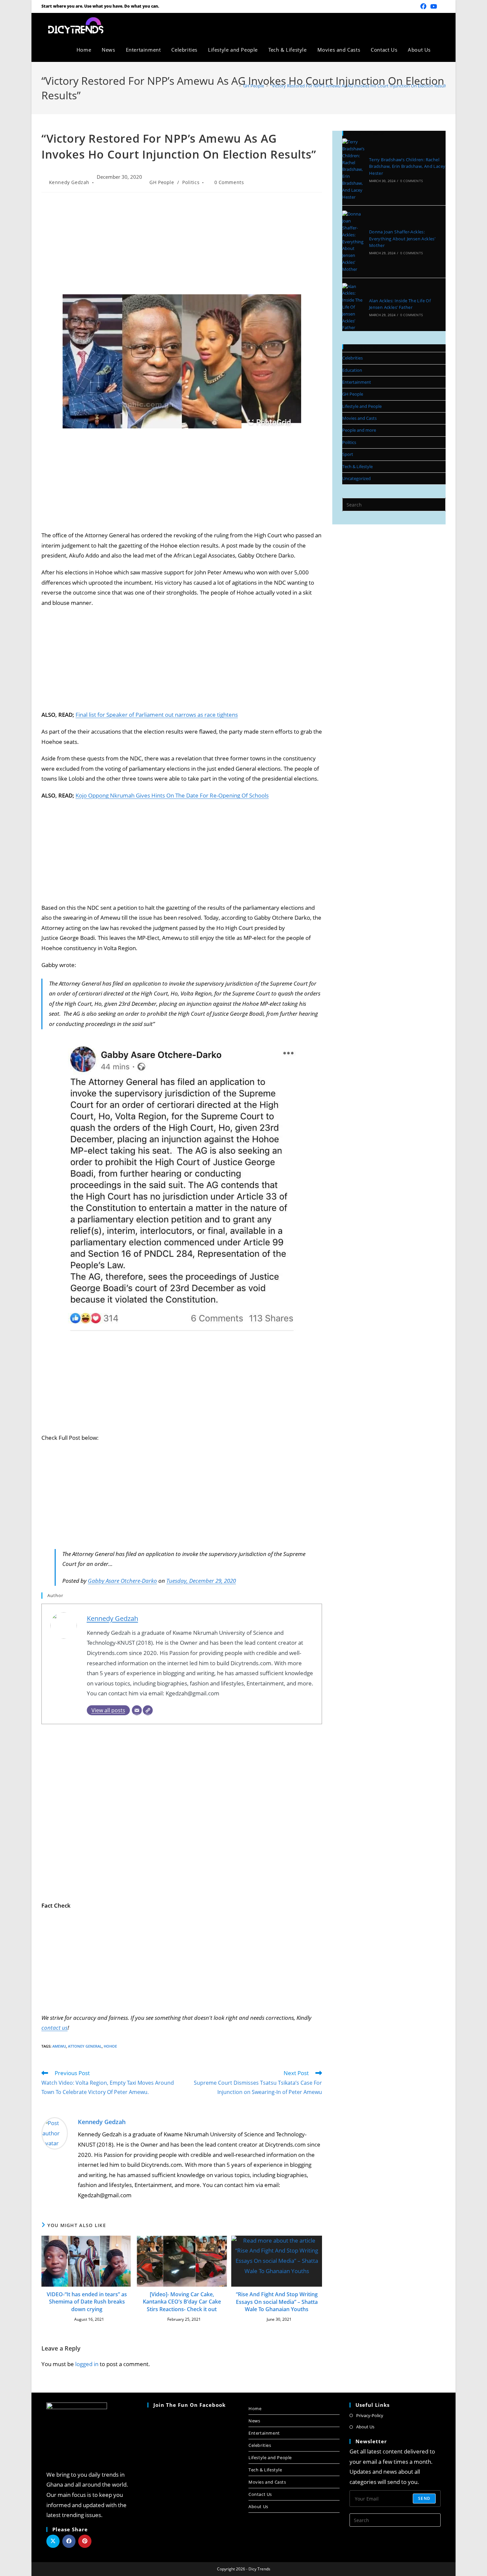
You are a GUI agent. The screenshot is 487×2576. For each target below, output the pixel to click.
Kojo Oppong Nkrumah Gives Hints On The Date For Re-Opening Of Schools (172, 795)
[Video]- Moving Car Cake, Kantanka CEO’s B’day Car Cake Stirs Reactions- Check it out (182, 2302)
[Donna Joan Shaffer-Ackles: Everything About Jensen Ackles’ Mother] (353, 242)
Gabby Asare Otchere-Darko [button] (122, 1581)
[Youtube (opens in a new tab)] (434, 6)
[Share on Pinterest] (85, 2541)
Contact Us (260, 2494)
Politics (191, 182)
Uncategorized (356, 478)
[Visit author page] (55, 2133)
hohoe (110, 2046)
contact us (54, 2028)
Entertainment (357, 382)
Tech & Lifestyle (357, 466)
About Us (258, 2506)
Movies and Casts (359, 418)
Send (424, 2498)
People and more (359, 430)
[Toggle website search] (443, 50)
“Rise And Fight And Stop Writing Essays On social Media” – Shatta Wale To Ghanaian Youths (277, 2302)
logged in (87, 2364)
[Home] (235, 86)
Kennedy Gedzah (69, 182)
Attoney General (85, 2046)
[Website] (148, 1710)
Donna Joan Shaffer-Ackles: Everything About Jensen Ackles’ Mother (402, 239)
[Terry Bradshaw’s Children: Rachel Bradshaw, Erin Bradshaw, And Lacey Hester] (353, 169)
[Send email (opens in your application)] (442, 6)
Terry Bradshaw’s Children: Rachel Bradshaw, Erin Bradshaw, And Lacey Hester (407, 167)
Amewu (59, 2046)
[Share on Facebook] (69, 2541)
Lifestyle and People (362, 406)
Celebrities (352, 358)
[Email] (137, 1710)
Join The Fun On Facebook (189, 2405)
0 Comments (229, 182)
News (254, 2421)
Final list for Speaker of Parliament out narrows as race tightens (157, 715)
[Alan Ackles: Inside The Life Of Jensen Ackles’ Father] (353, 307)
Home (255, 2408)
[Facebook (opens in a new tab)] (423, 6)
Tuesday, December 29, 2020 (201, 1581)
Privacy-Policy (370, 2415)
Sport (348, 454)
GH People (162, 182)
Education (352, 370)
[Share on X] (53, 2541)
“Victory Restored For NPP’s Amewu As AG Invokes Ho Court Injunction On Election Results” (360, 86)
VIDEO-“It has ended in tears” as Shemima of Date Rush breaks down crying (87, 2302)
